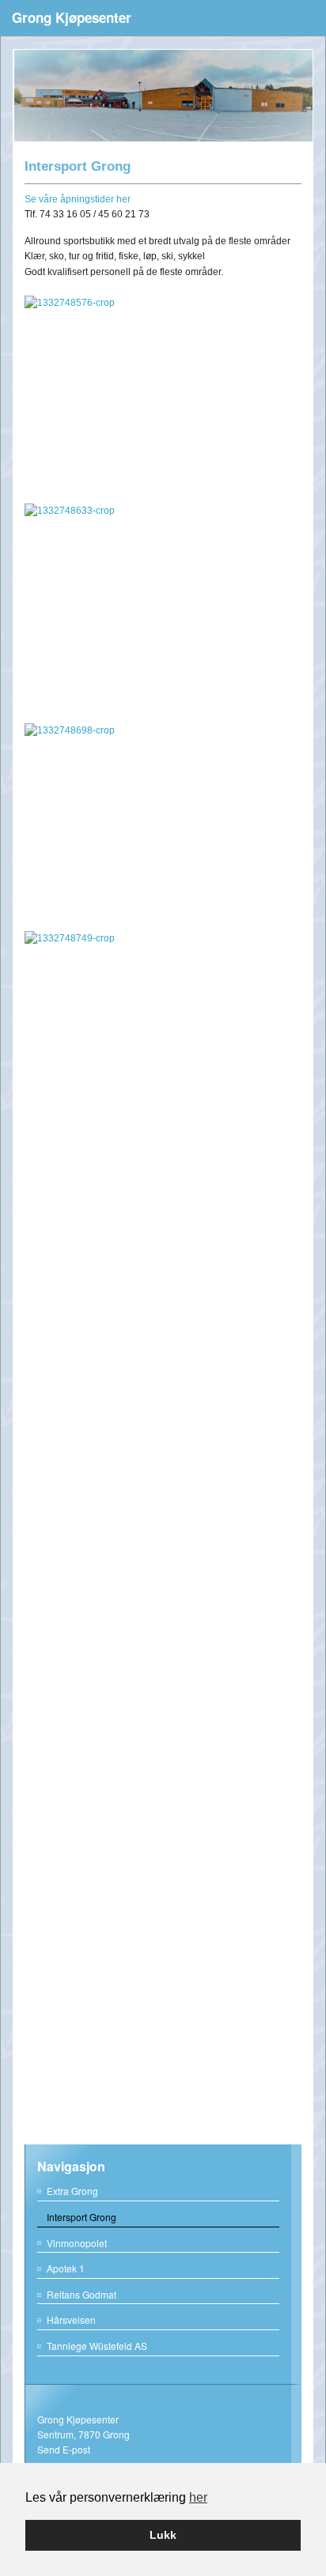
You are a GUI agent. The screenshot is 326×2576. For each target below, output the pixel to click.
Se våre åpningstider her (78, 199)
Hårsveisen (71, 2320)
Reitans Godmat (81, 2294)
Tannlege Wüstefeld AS (97, 2346)
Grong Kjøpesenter (72, 17)
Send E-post (64, 2449)
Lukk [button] (163, 2535)
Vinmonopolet (77, 2243)
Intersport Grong (81, 2217)
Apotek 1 (66, 2268)
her (198, 2497)
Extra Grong (72, 2191)
